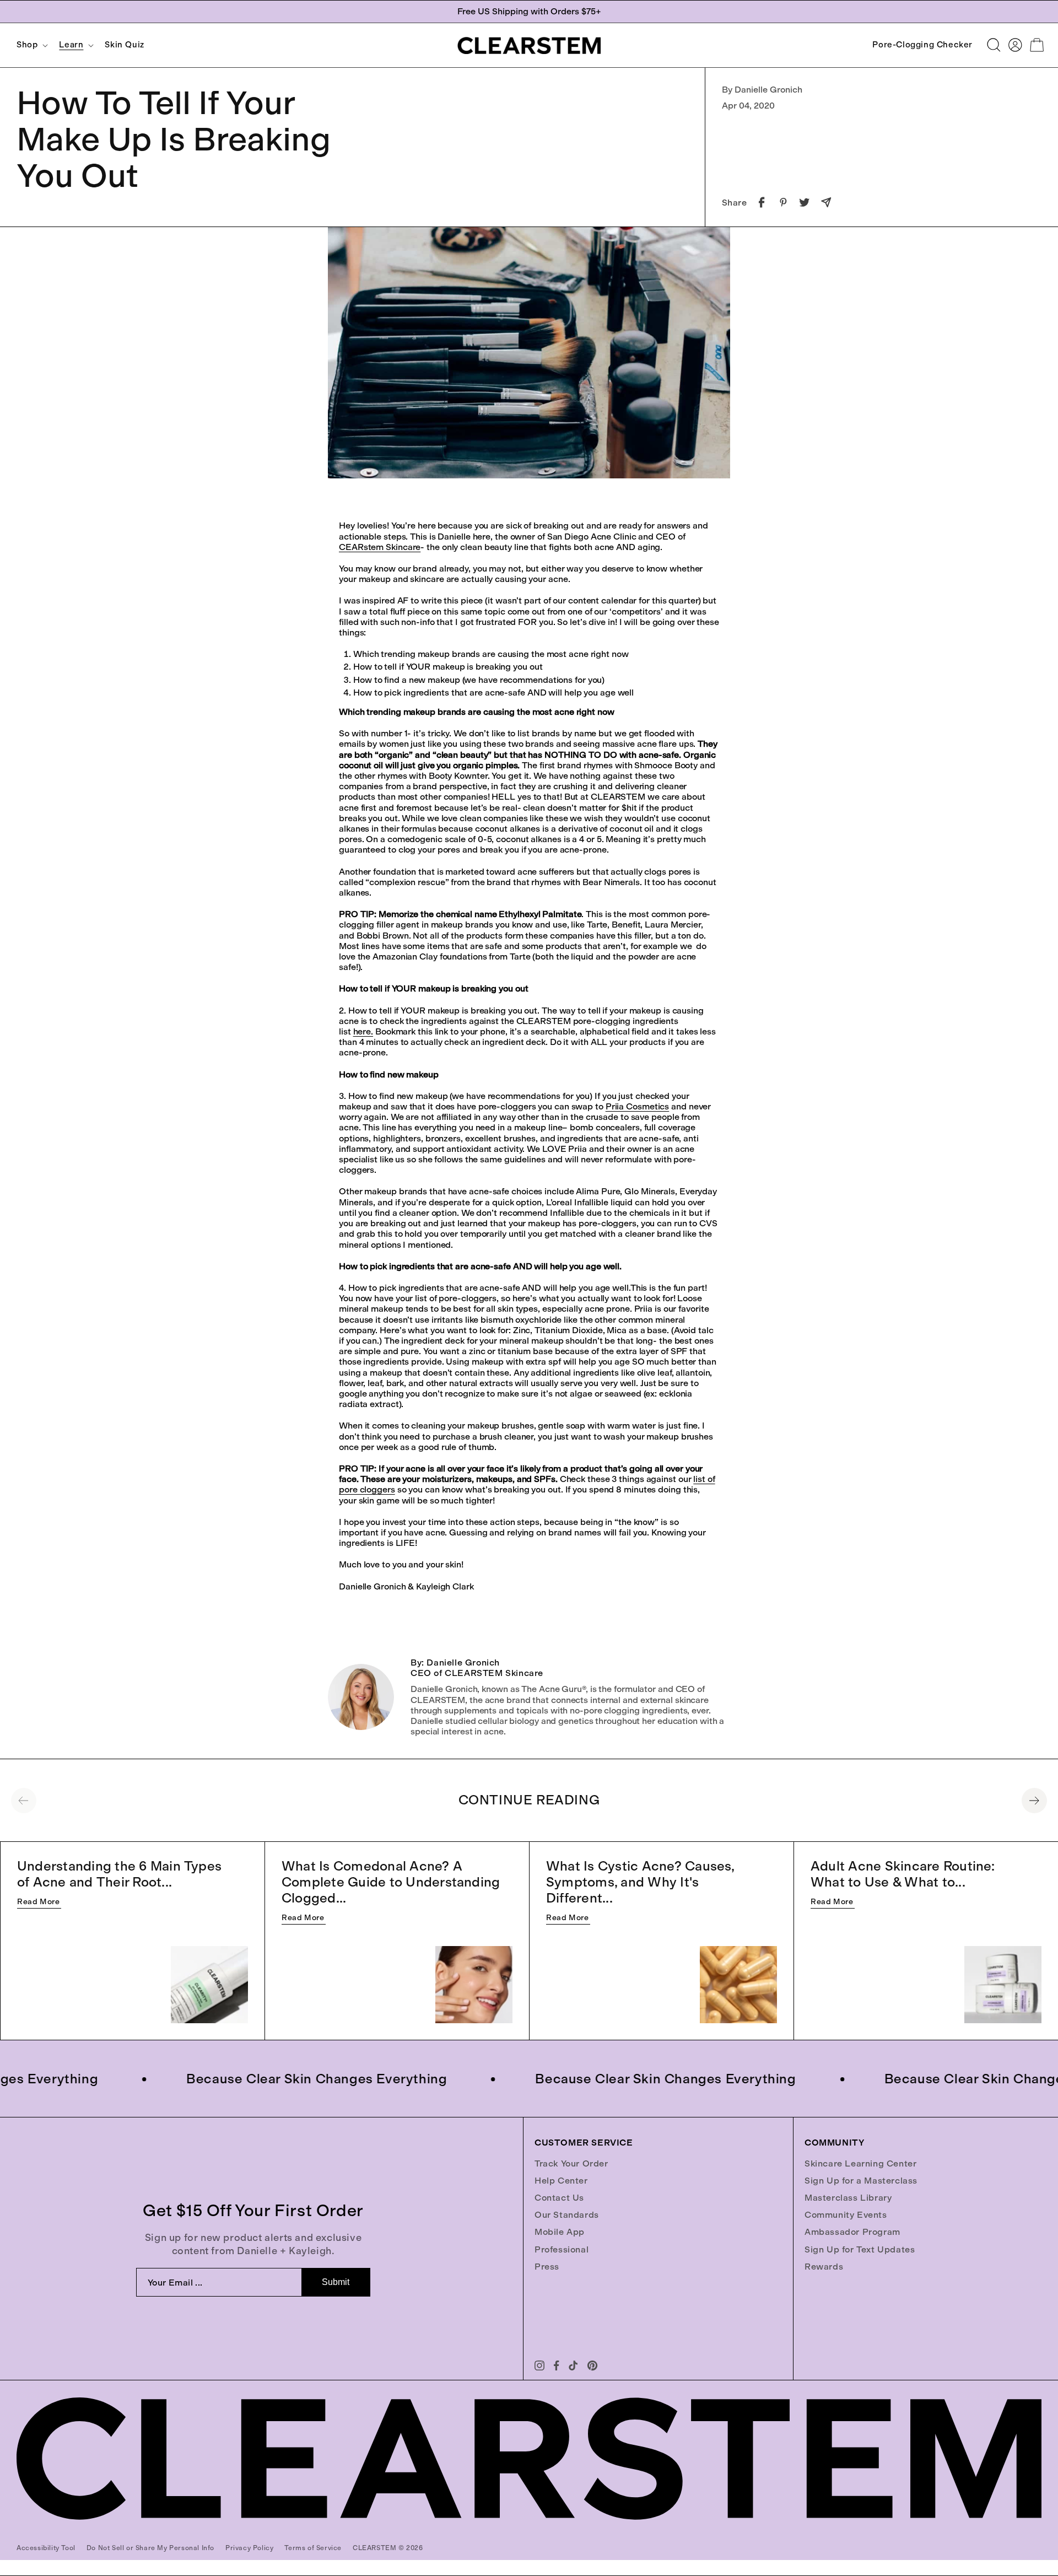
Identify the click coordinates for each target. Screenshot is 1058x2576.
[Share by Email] (826, 202)
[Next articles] (1034, 1801)
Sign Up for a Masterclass (861, 2181)
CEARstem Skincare (380, 547)
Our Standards (567, 2215)
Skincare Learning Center (860, 2163)
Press (547, 2267)
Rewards (824, 2267)
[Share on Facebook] (762, 202)
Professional (562, 2249)
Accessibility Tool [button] (46, 2548)
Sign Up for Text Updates (860, 2249)
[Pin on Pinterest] (783, 202)
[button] (31, 45)
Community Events (846, 2215)
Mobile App (560, 2232)
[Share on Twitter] (805, 202)
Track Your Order (571, 2163)
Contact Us (559, 2198)
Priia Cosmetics (638, 1106)
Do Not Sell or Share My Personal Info (150, 2548)
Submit (336, 2282)
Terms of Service (313, 2548)
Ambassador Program (852, 2232)
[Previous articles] (24, 1801)
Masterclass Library (848, 2198)
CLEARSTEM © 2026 (388, 2548)
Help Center (561, 2181)
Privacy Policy (249, 2548)
